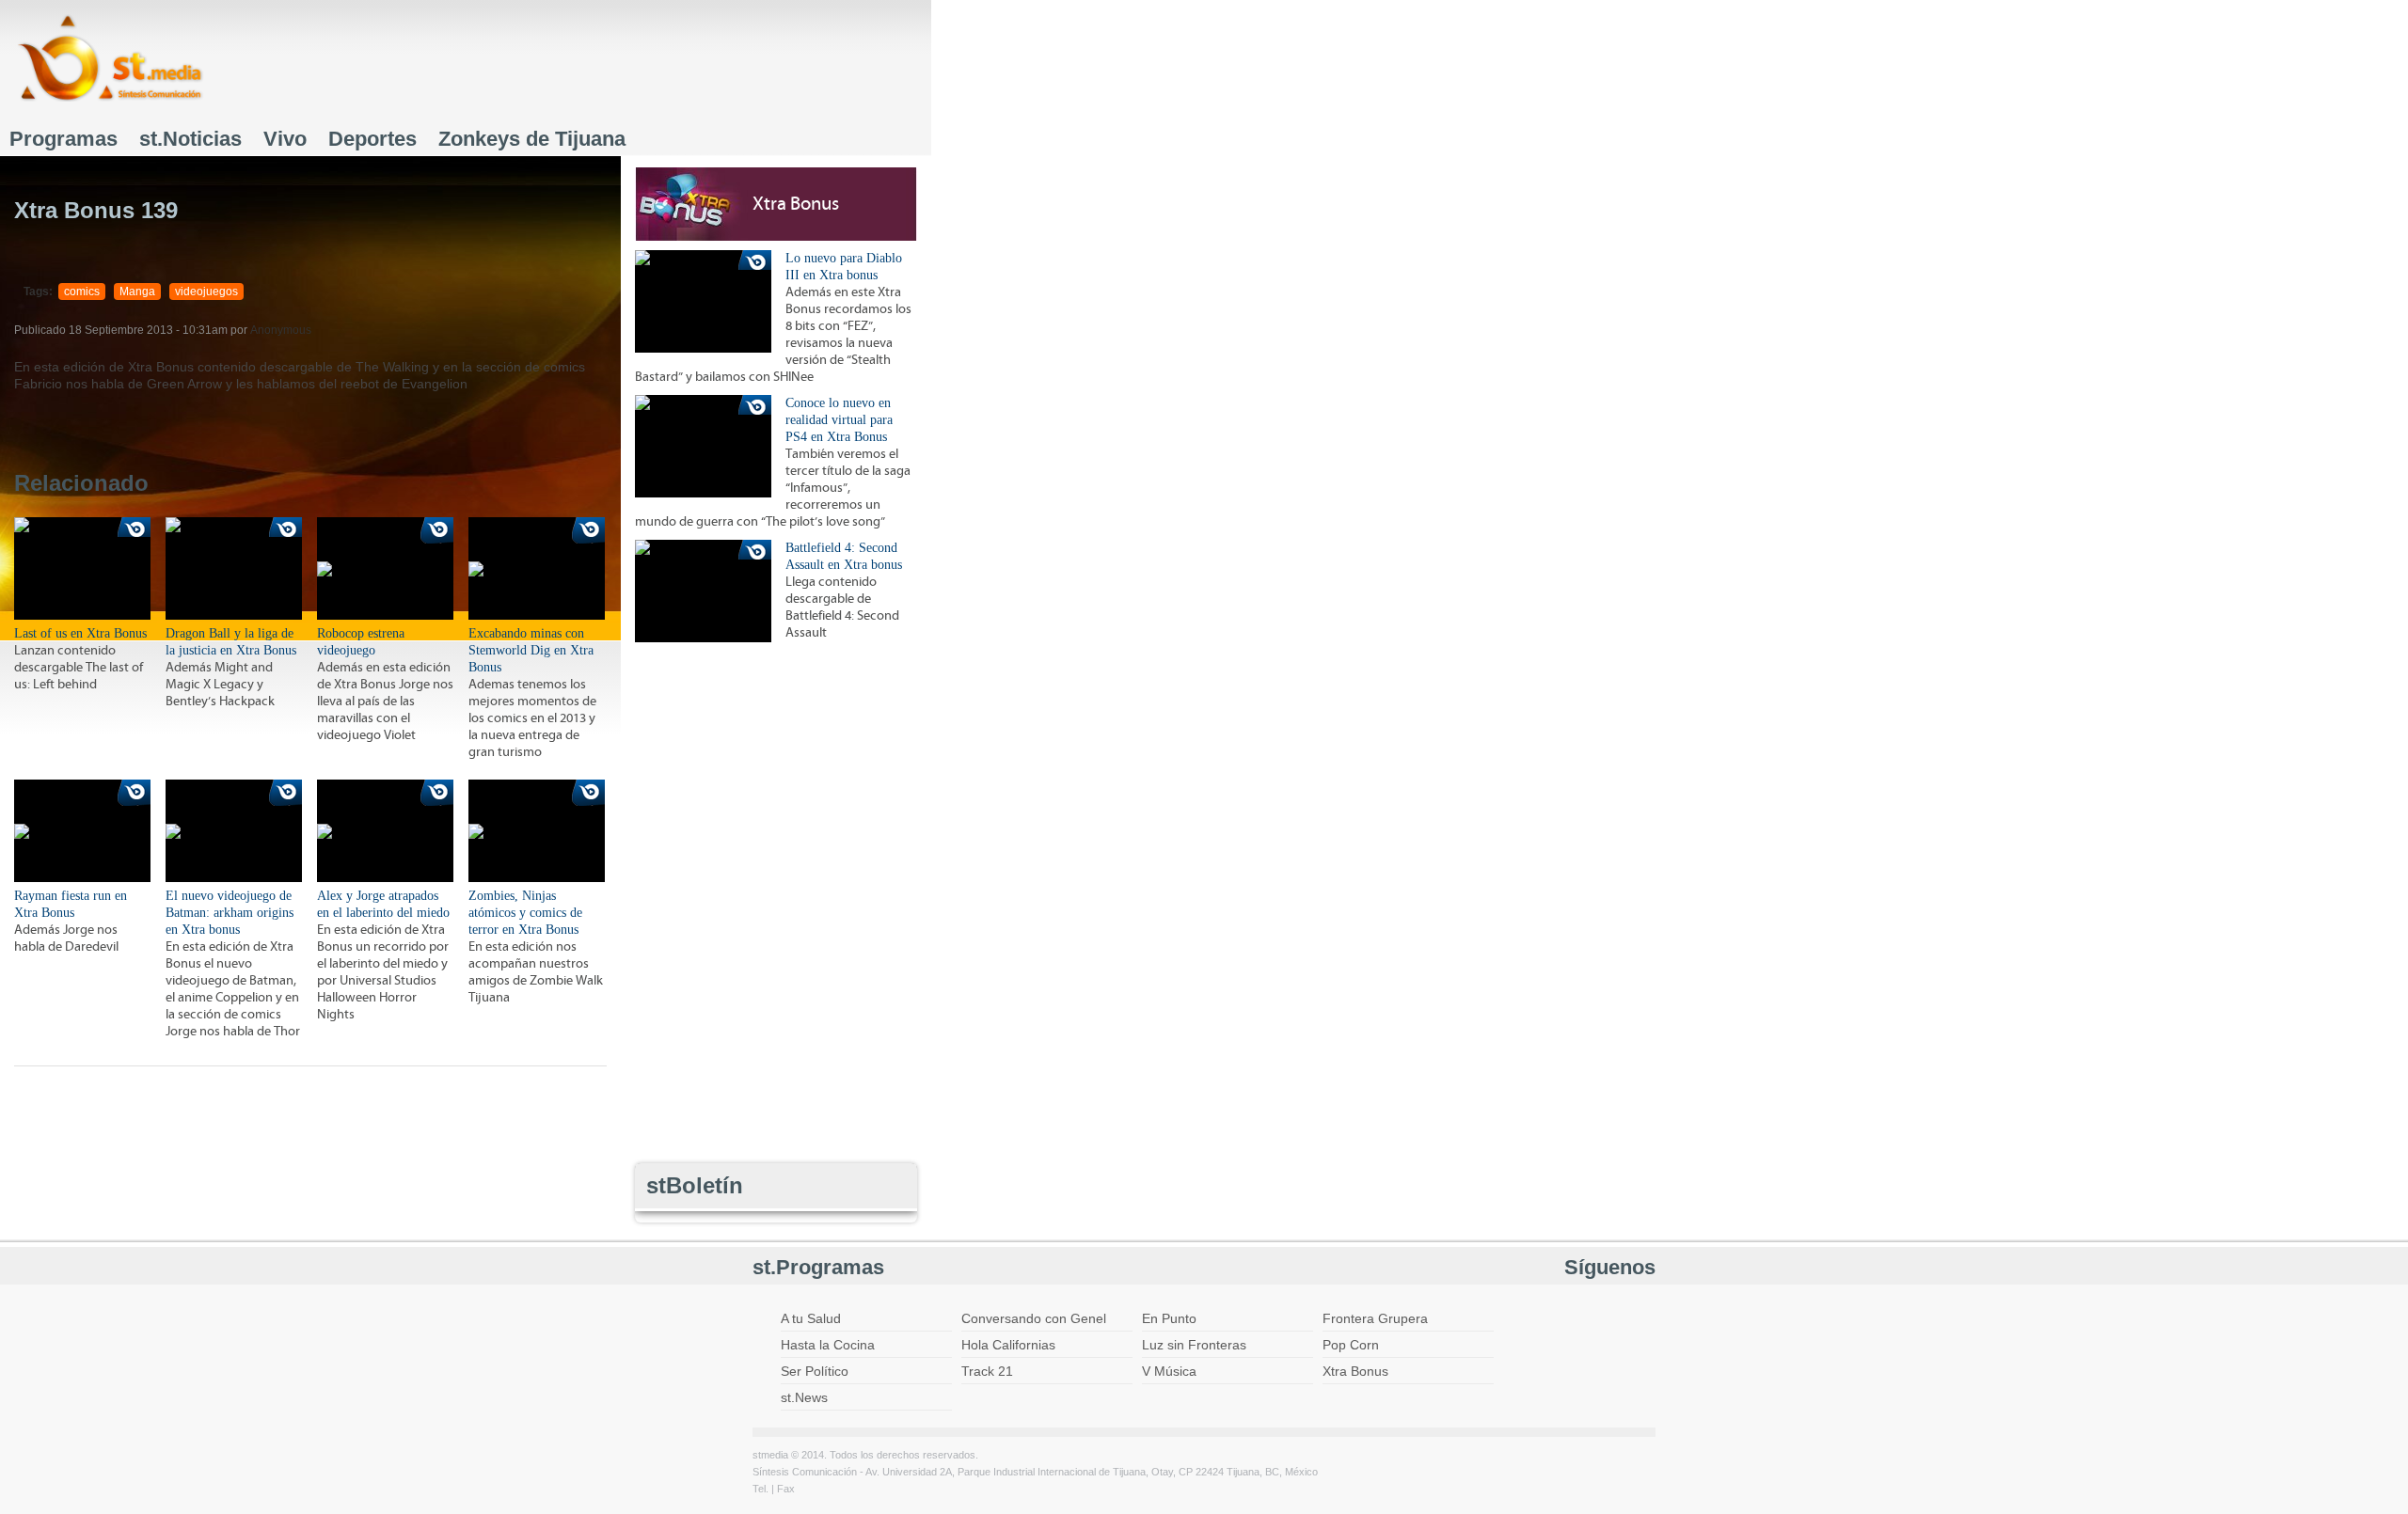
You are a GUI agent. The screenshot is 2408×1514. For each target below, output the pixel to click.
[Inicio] (110, 58)
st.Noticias (190, 139)
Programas (63, 139)
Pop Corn (1351, 1345)
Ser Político (815, 1371)
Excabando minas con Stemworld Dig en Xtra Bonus (531, 650)
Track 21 (987, 1371)
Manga (137, 292)
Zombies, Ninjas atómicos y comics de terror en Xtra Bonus (525, 913)
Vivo (285, 139)
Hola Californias (1008, 1345)
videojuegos (206, 292)
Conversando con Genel (1034, 1318)
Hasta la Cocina (828, 1345)
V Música (1169, 1371)
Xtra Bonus (796, 204)
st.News (804, 1397)
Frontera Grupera (1375, 1318)
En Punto (1169, 1318)
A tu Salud (811, 1318)
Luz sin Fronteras (1194, 1345)
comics (82, 292)
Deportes (372, 139)
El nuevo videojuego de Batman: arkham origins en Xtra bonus (230, 913)
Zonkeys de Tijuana (532, 139)
